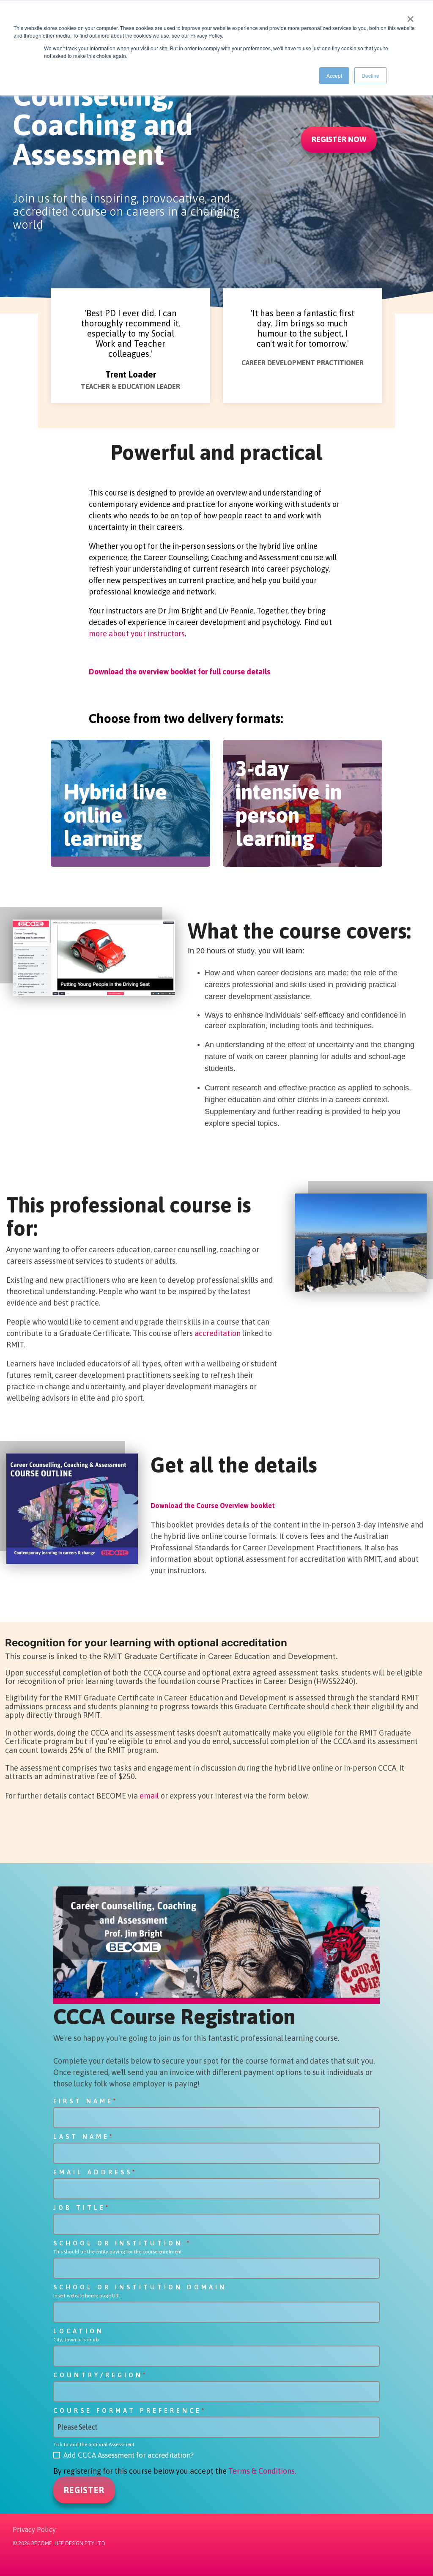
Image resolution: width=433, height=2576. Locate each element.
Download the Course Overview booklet (213, 1506)
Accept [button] (334, 75)
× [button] (410, 16)
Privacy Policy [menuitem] (34, 2529)
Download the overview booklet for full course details (180, 672)
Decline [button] (370, 75)
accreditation (218, 1333)
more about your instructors (137, 634)
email (149, 1796)
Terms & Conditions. (262, 2471)
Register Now (339, 139)
